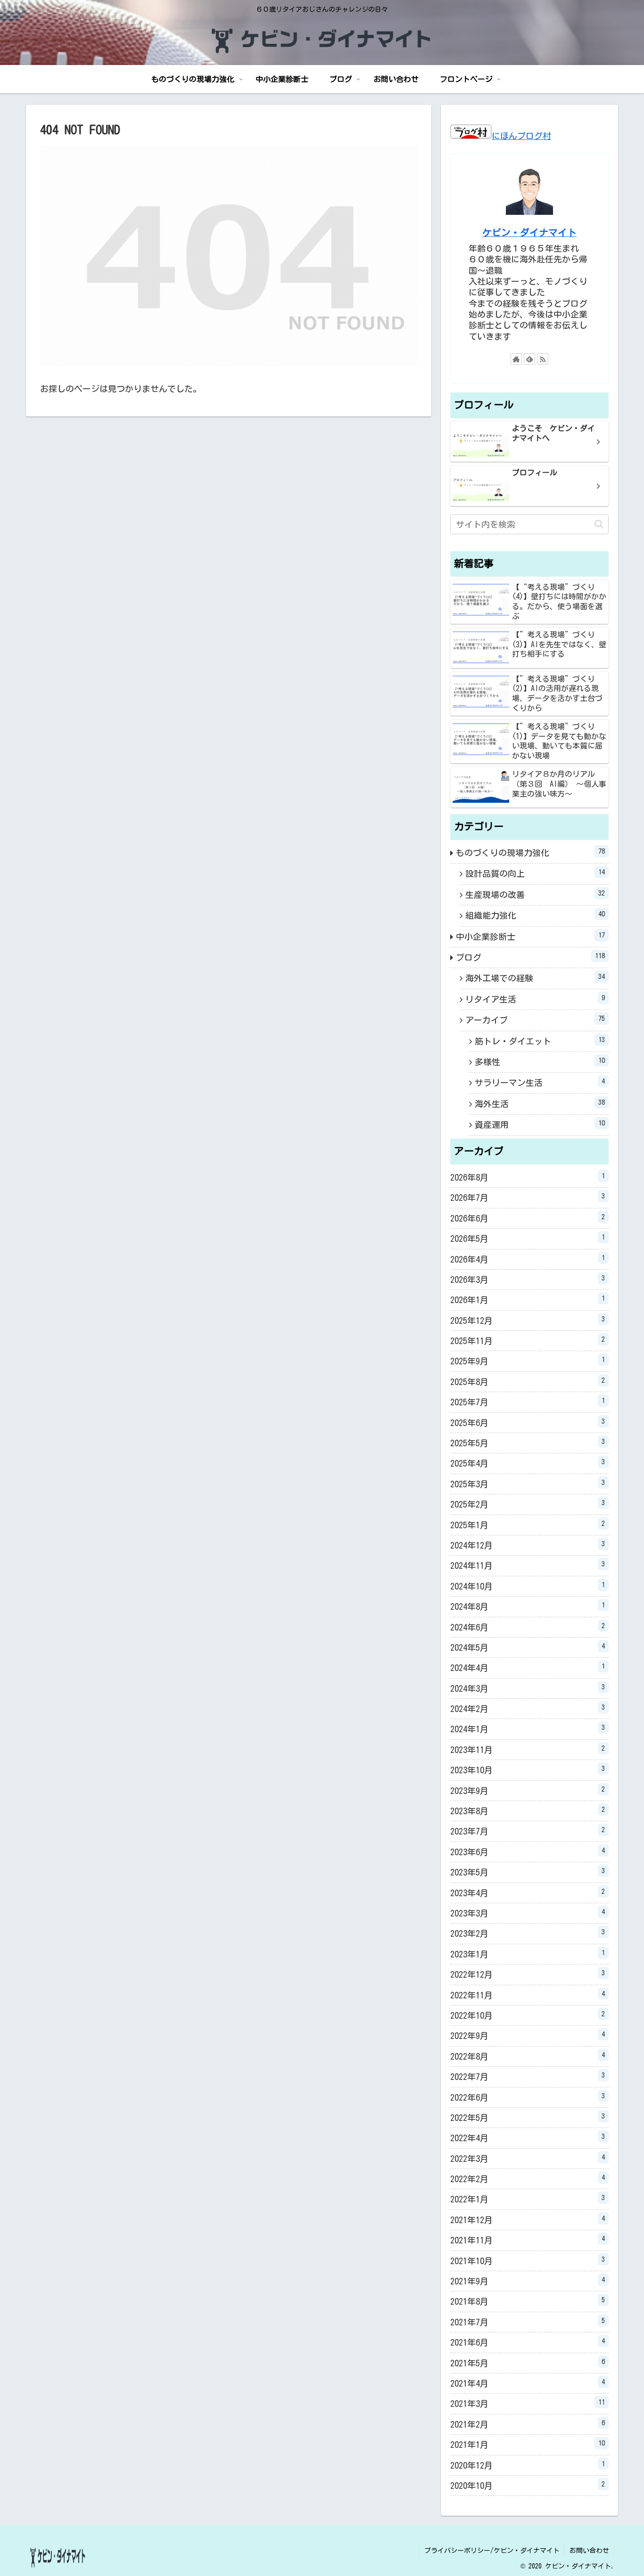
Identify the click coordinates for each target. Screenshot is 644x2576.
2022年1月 (528, 2199)
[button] (599, 524)
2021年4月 (528, 2383)
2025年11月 (528, 1340)
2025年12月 (528, 1320)
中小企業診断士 (530, 936)
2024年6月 (528, 1627)
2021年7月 (528, 2322)
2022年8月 (528, 2056)
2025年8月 (528, 1381)
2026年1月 (528, 1299)
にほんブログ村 (521, 136)
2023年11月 (528, 1749)
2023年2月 (528, 1933)
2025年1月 (528, 1524)
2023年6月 (528, 1851)
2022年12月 (528, 1974)
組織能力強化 (535, 915)
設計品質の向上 (535, 873)
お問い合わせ (589, 2551)
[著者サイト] (516, 359)
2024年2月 (528, 1708)
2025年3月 (528, 1484)
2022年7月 (528, 2076)
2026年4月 (528, 1259)
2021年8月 (528, 2301)
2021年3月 (528, 2403)
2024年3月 (528, 1688)
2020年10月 (528, 2485)
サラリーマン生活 (540, 1082)
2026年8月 (528, 1177)
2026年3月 (528, 1279)
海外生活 (540, 1103)
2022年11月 (528, 1995)
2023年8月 (528, 1810)
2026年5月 (528, 1238)
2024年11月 (528, 1565)
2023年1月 (528, 1954)
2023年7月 (528, 1831)
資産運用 (540, 1124)
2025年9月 (528, 1361)
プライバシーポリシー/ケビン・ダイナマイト (492, 2551)
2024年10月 (528, 1586)
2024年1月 (528, 1728)
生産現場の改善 (535, 894)
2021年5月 (528, 2363)
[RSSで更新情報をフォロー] (543, 359)
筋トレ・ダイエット (540, 1041)
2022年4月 (528, 2137)
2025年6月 (528, 1422)
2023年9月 (528, 1790)
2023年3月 (528, 1913)
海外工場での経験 (535, 978)
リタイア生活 (535, 999)
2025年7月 (528, 1402)
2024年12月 (528, 1545)
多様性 (540, 1061)
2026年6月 (528, 1218)
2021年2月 (528, 2424)
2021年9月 (528, 2281)
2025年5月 (528, 1443)
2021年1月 (528, 2444)
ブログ (530, 957)
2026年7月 (528, 1197)
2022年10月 (528, 2015)
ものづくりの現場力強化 (530, 852)
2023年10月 (528, 1769)
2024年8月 (528, 1606)
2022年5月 (528, 2117)
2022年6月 (528, 2097)
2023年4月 (528, 1892)
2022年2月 (528, 2178)
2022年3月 (528, 2158)
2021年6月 (528, 2342)
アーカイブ (535, 1019)
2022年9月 (528, 2035)
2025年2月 (528, 1504)
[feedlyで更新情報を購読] (529, 359)
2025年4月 (528, 1463)
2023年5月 (528, 1872)
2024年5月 (528, 1647)
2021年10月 (528, 2260)
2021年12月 (528, 2219)
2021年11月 (528, 2240)
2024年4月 (528, 1667)
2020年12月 (528, 2465)
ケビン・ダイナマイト (529, 232)
